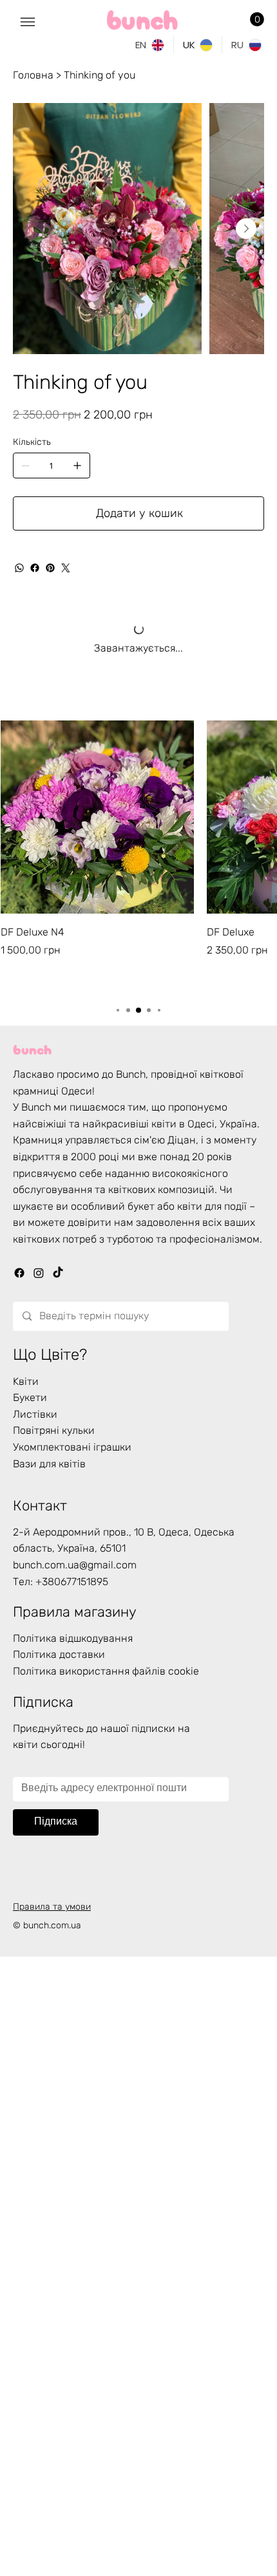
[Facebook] (35, 568)
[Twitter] (66, 568)
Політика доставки (59, 1654)
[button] (257, 19)
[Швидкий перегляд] (97, 817)
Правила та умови (52, 1907)
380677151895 (75, 1582)
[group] (138, 856)
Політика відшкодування (73, 1638)
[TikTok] (58, 1273)
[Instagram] (39, 1273)
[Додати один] (77, 465)
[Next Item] (246, 229)
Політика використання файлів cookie (106, 1671)
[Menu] (28, 22)
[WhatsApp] (19, 568)
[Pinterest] (50, 568)
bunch (32, 1048)
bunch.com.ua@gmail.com (75, 1565)
